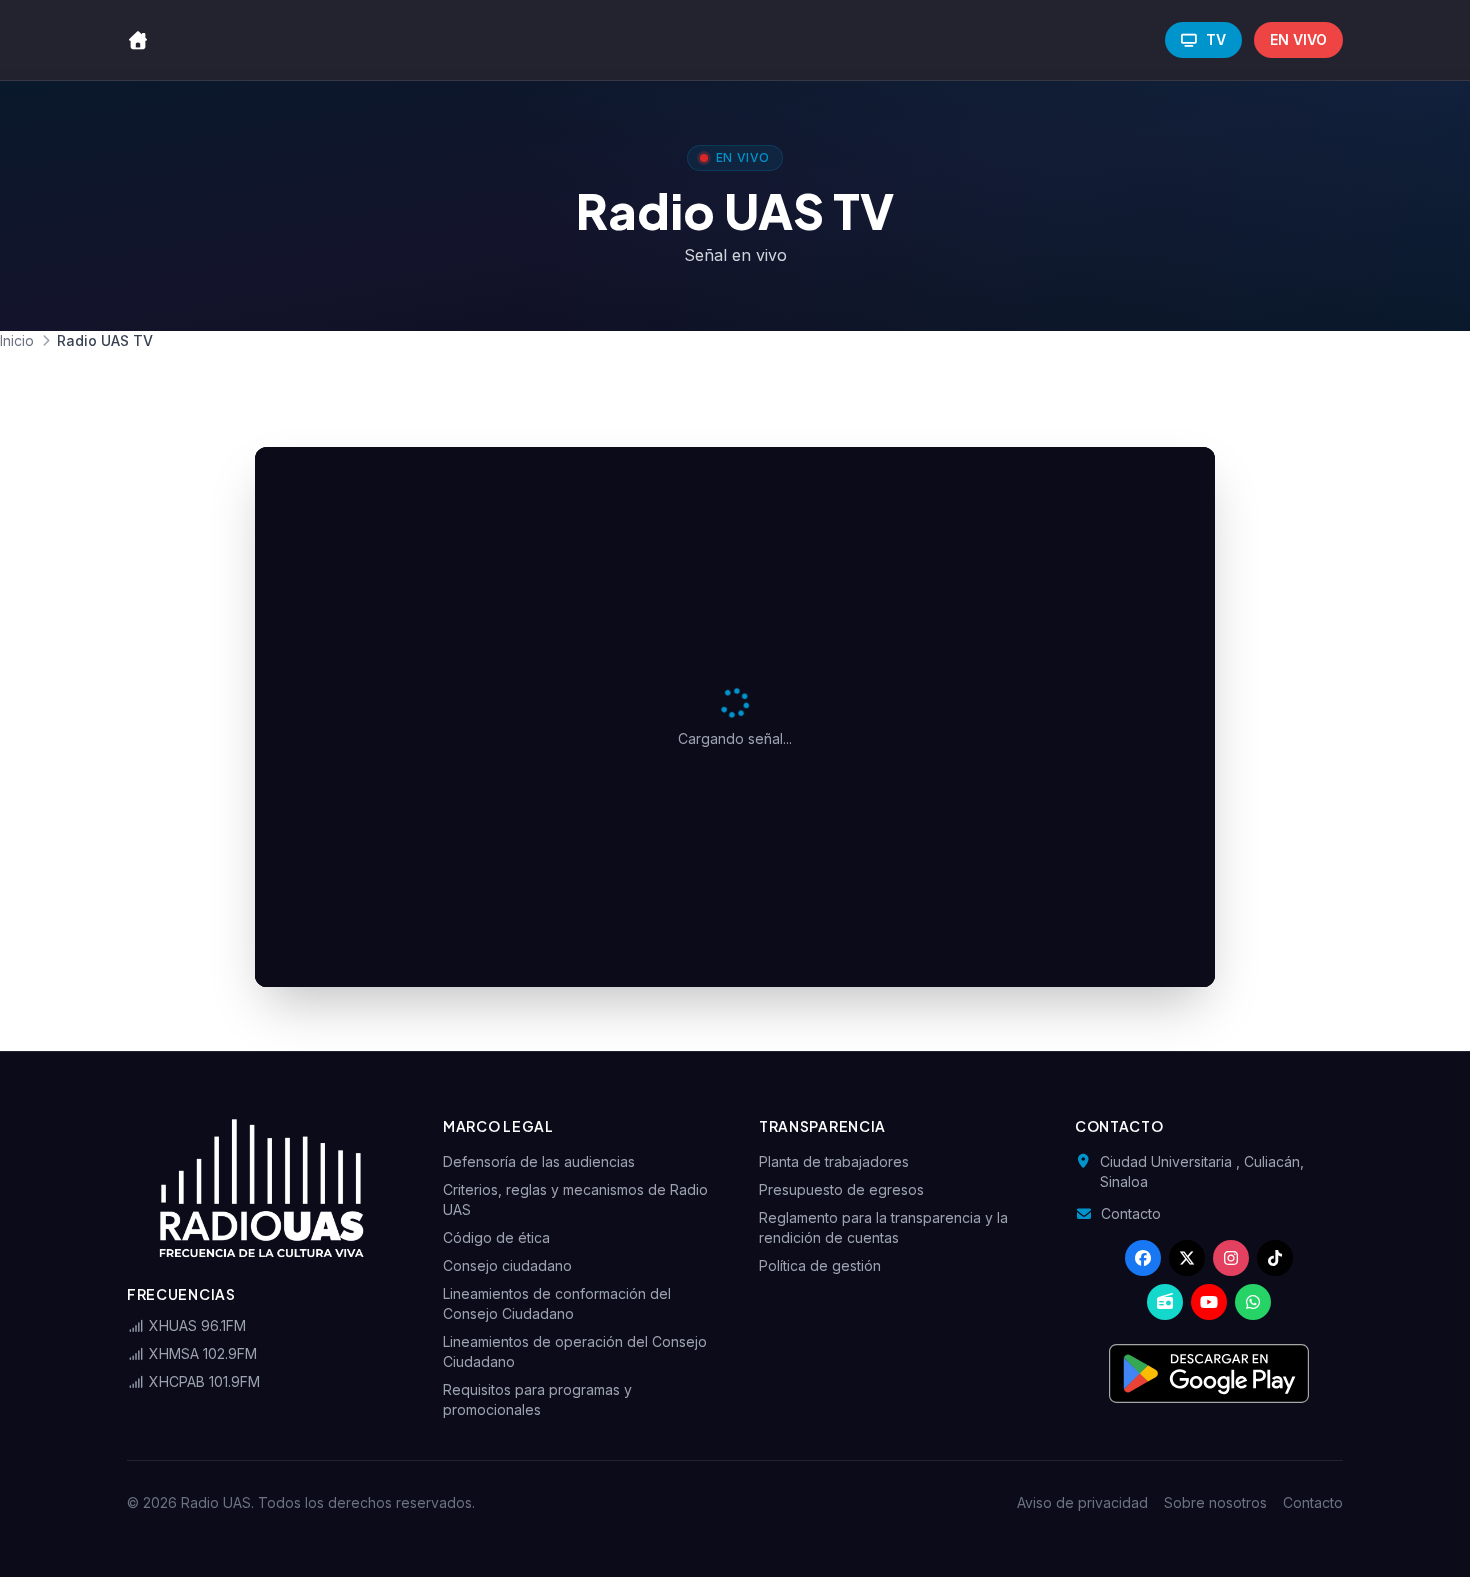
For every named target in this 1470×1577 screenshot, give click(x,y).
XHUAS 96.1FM (195, 1325)
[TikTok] (1275, 1258)
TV (1216, 39)
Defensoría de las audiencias (539, 1161)
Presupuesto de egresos (841, 1189)
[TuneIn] (1165, 1302)
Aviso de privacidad (1082, 1502)
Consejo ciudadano (507, 1265)
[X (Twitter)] (1187, 1258)
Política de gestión (820, 1265)
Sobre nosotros (1215, 1502)
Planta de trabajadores (834, 1161)
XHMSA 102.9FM (201, 1353)
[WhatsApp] (1253, 1302)
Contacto (1131, 1213)
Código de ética (496, 1237)
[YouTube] (1209, 1302)
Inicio (17, 340)
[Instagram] (1231, 1258)
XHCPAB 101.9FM (202, 1381)
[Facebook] (1143, 1258)
